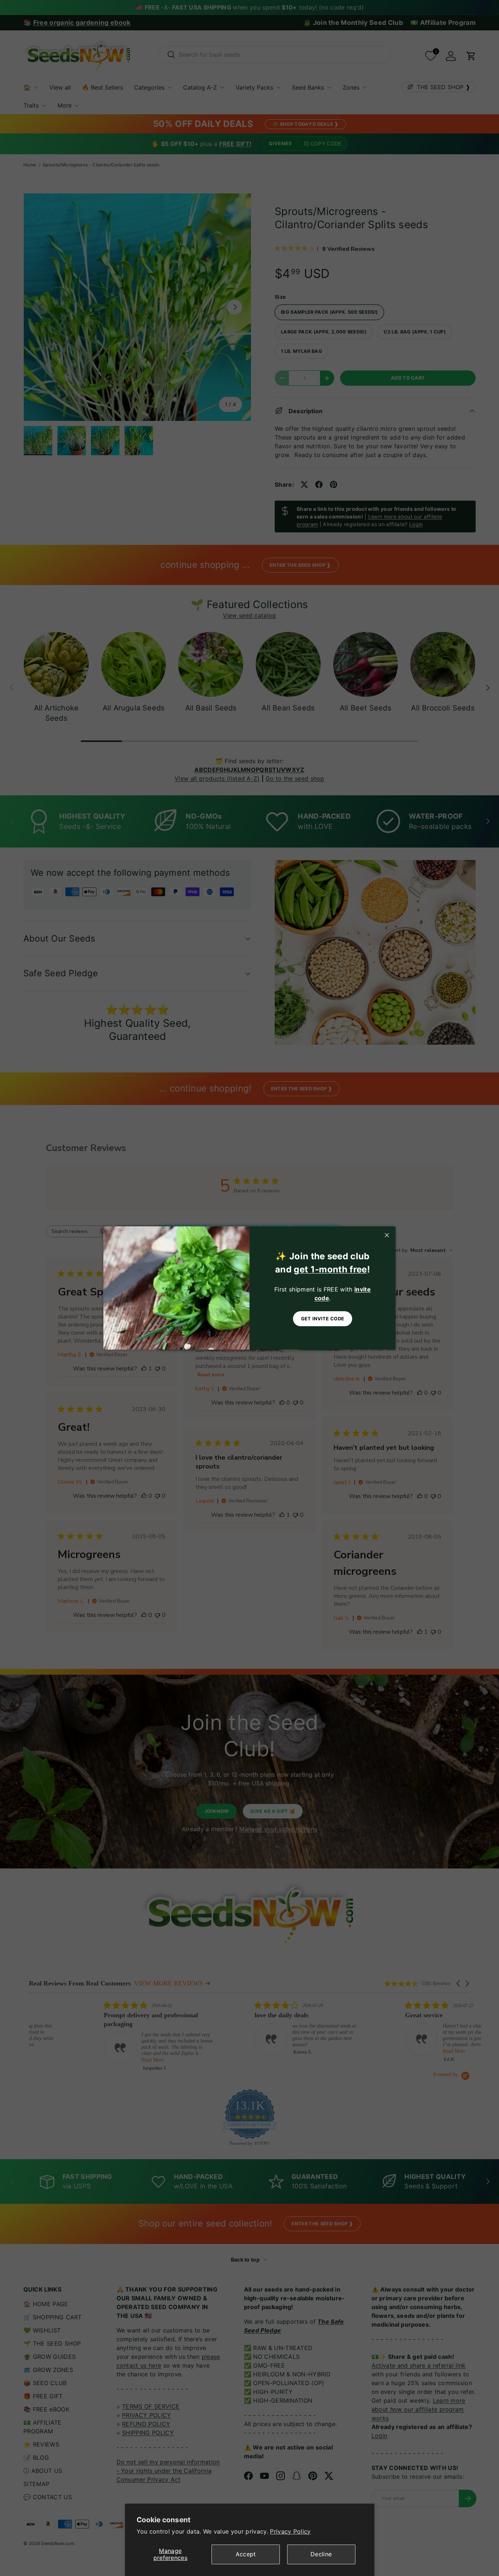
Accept (246, 2554)
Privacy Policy (290, 2531)
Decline (321, 2554)
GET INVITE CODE (323, 1319)
